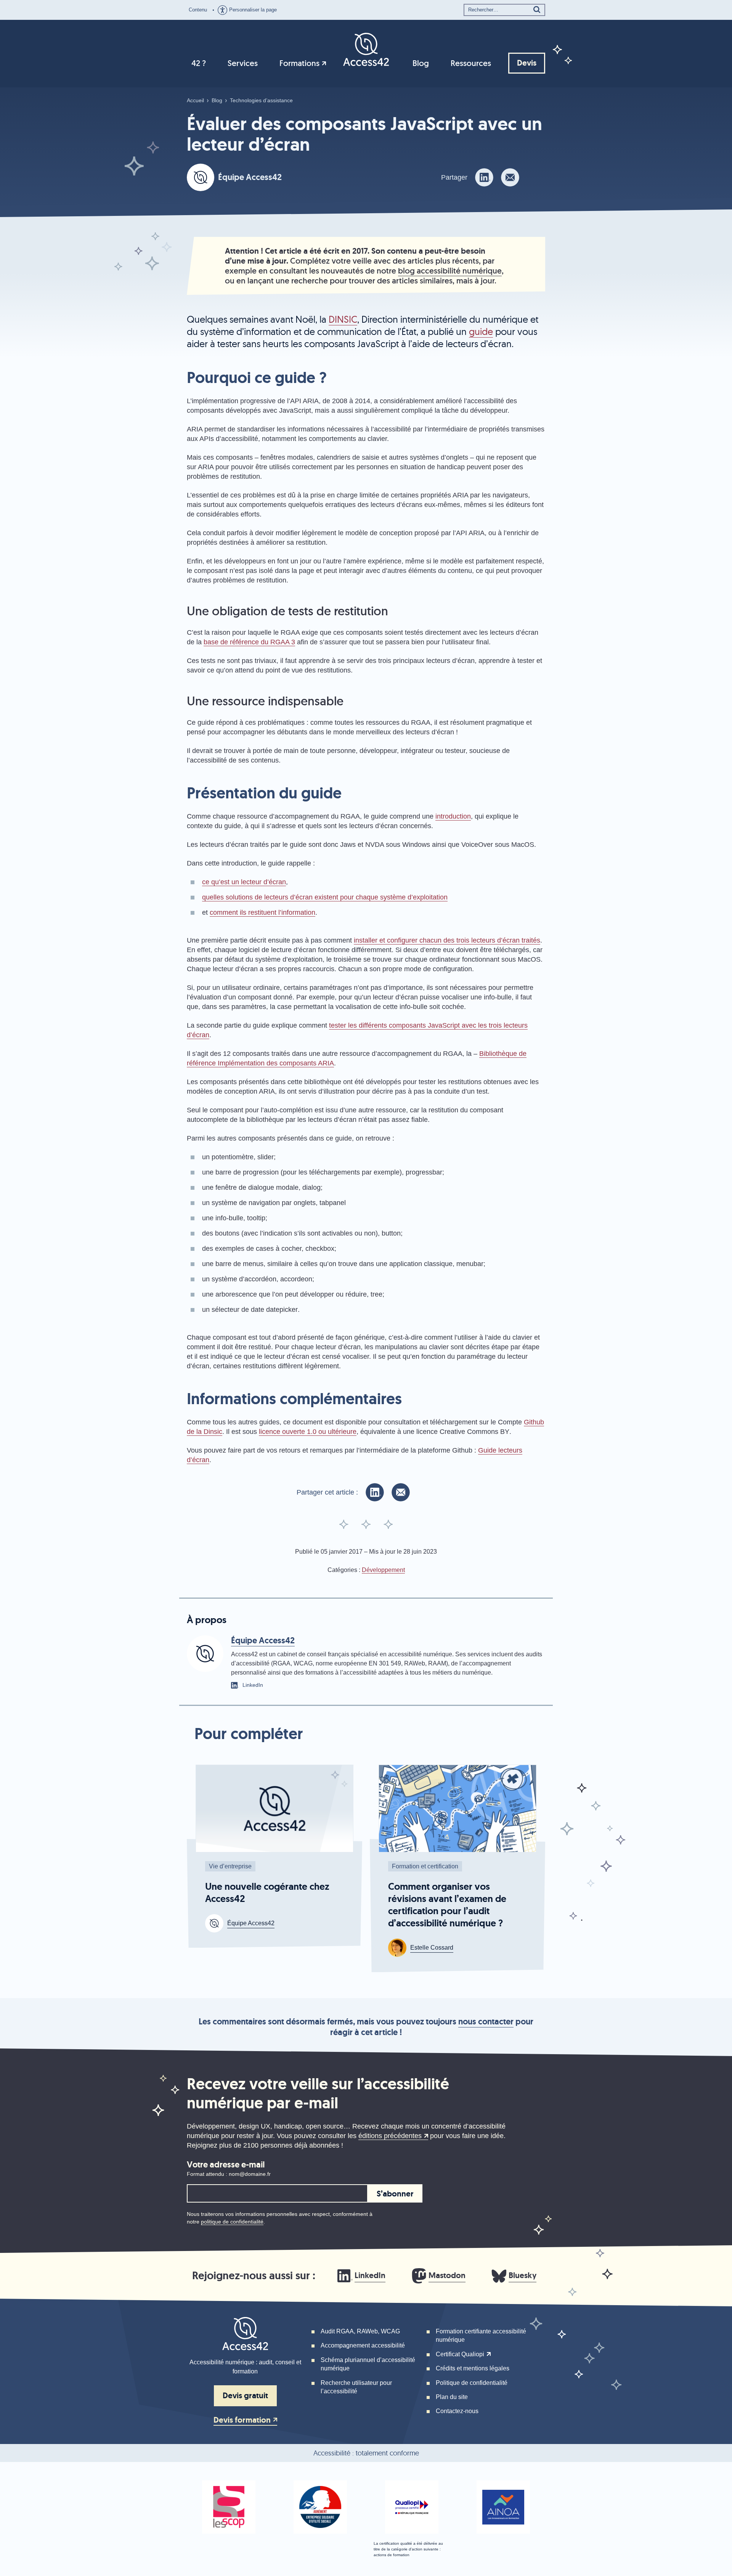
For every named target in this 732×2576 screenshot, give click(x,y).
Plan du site (452, 2397)
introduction (453, 816)
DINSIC (343, 319)
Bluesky (523, 2275)
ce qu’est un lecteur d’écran (244, 882)
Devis (527, 63)
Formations (299, 63)
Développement (383, 1570)
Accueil (195, 100)
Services (243, 63)
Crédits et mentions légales (473, 2368)
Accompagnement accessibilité (363, 2345)
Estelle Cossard (432, 1948)
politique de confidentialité (232, 2222)
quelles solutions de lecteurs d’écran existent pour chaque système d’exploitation (325, 897)
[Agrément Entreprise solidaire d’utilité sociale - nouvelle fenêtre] (320, 2507)
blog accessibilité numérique (450, 271)
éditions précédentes (390, 2136)
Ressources (471, 63)
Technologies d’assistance (261, 100)
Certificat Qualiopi (460, 2354)
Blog (421, 63)
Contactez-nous (457, 2411)
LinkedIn (370, 2275)
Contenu (198, 10)
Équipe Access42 (250, 177)
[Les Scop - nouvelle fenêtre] (229, 2507)
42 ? (199, 63)
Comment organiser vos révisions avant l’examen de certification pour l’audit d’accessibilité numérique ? (447, 1905)
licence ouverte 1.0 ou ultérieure (308, 1432)
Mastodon (447, 2275)
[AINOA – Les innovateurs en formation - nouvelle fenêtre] (503, 2507)
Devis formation (242, 2420)
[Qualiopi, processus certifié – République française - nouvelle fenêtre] (412, 2507)
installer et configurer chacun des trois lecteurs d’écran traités (447, 940)
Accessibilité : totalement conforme (366, 2453)
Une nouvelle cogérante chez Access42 (267, 1893)
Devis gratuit (245, 2396)
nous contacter (486, 2022)
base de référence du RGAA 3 (249, 642)
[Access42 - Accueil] (366, 49)
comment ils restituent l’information (262, 912)
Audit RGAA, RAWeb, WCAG (360, 2331)
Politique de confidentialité (472, 2383)
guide (481, 331)
